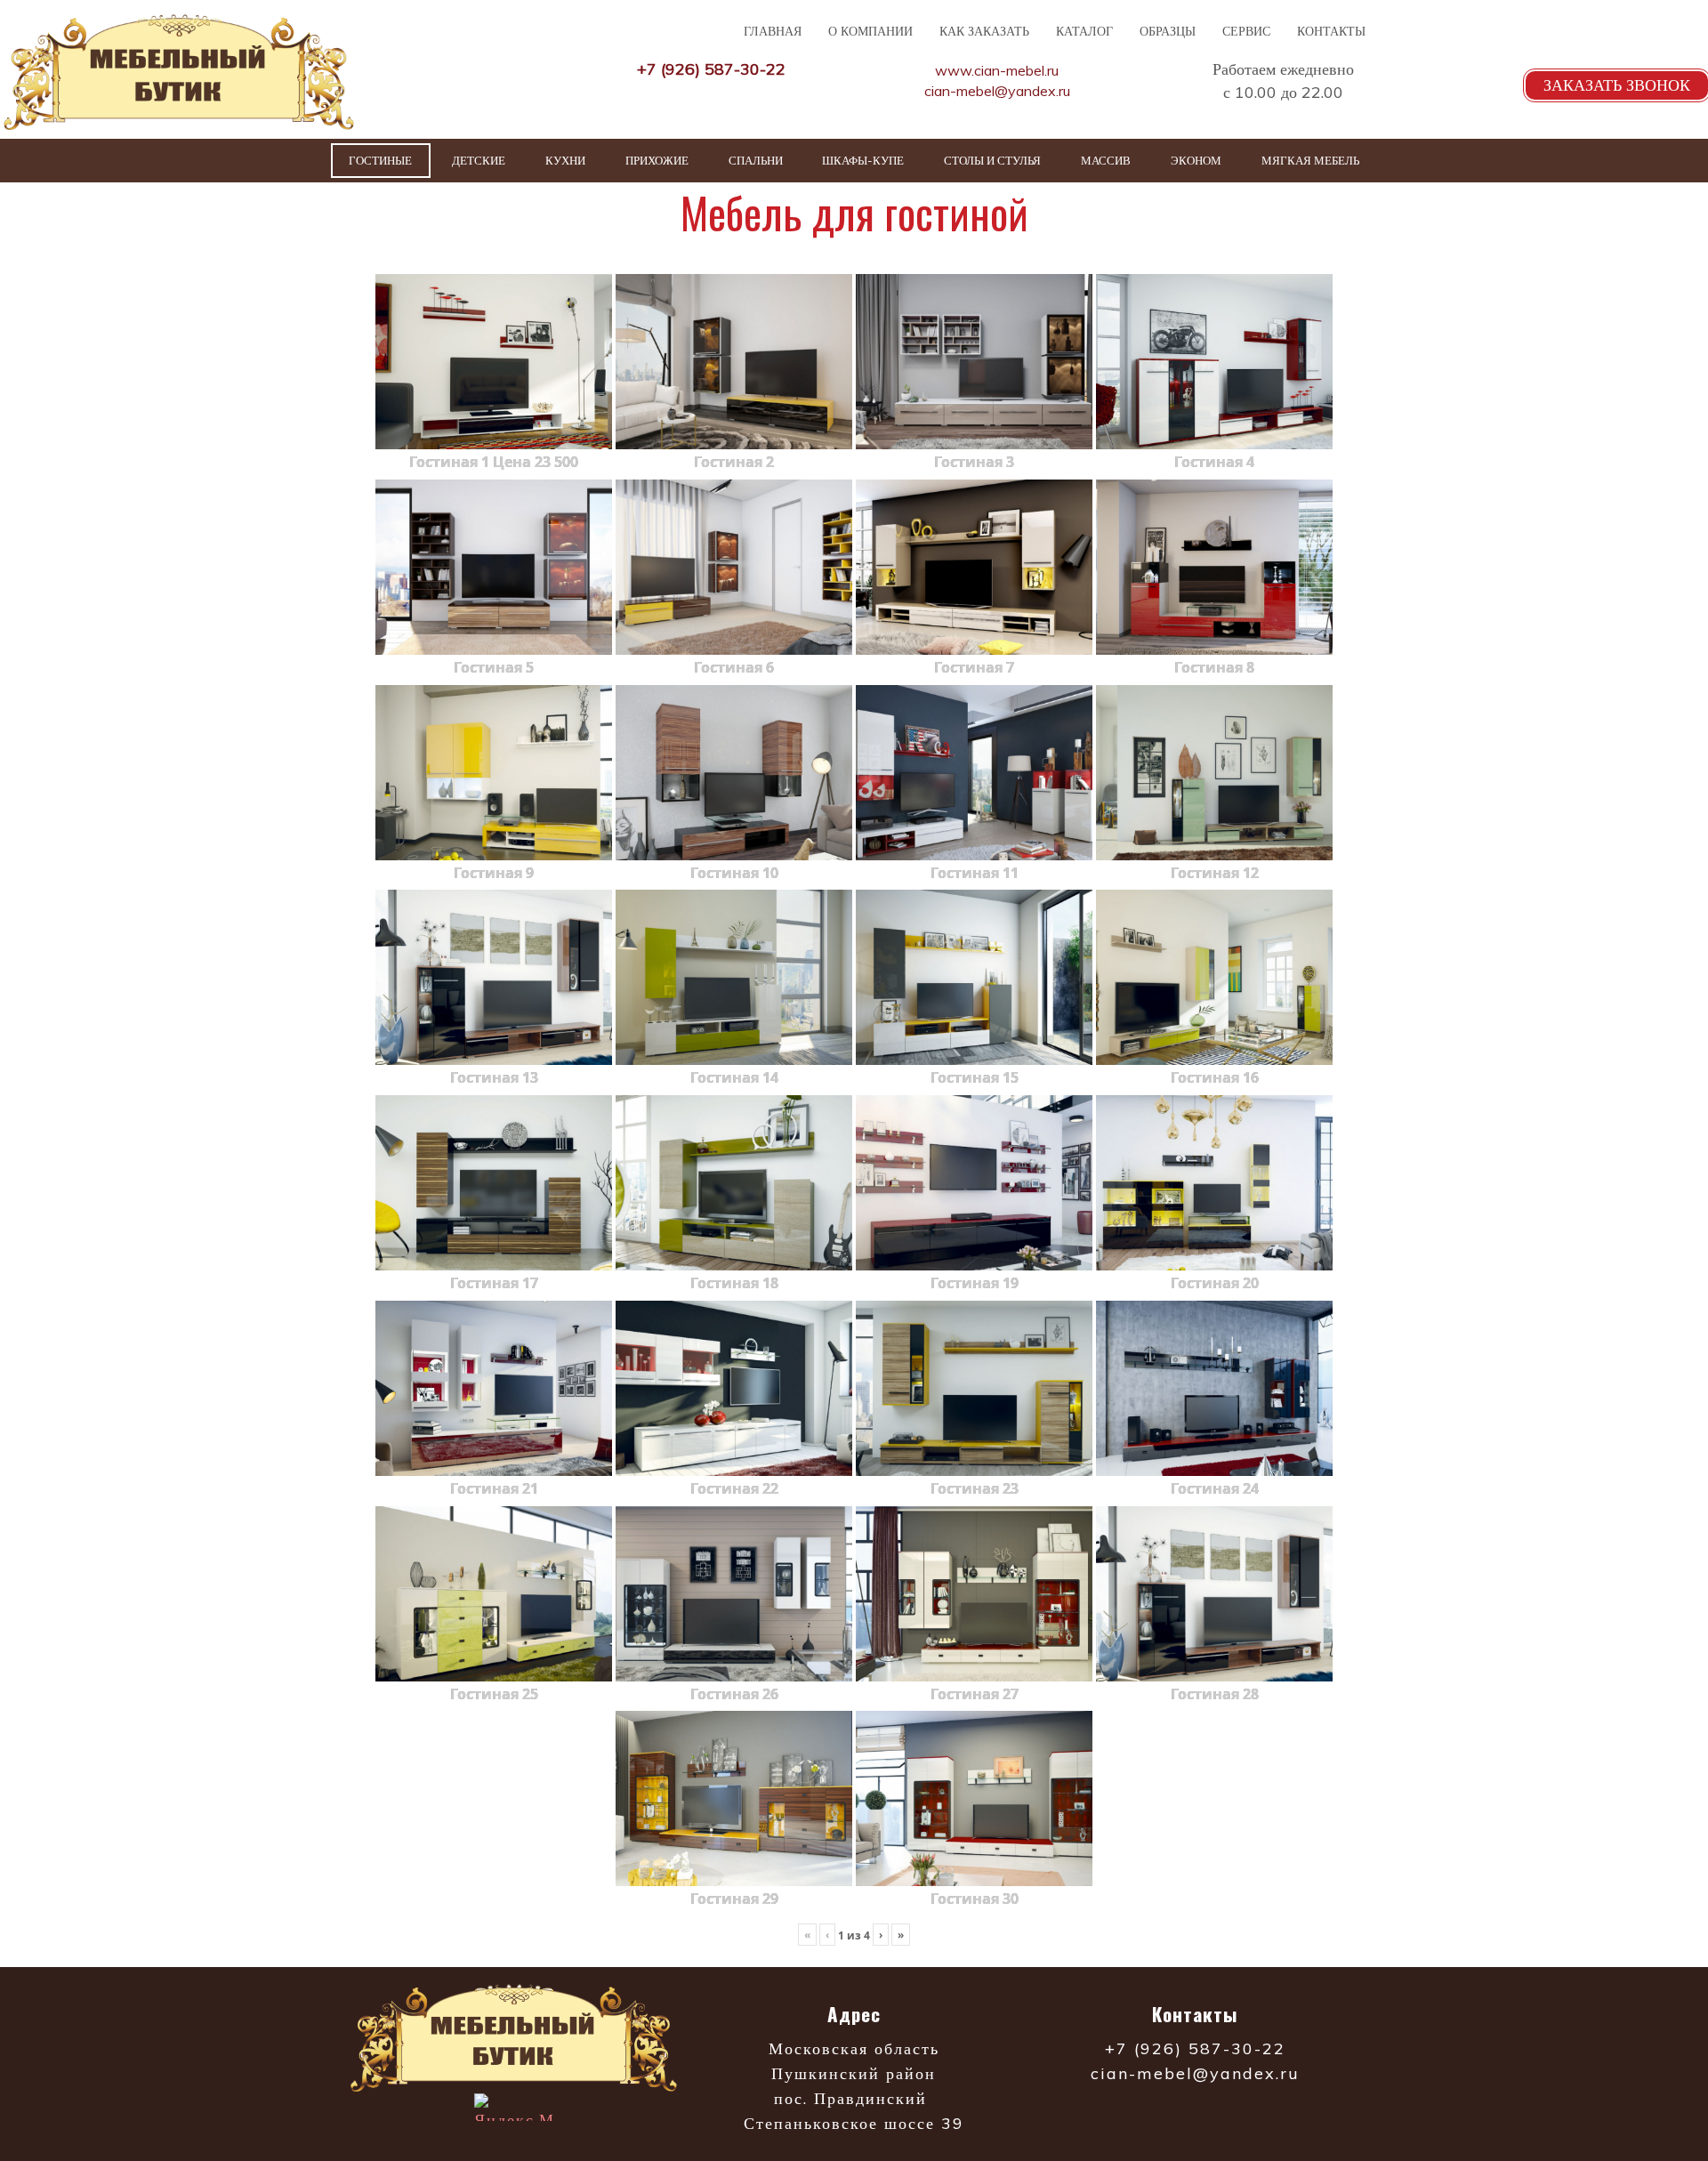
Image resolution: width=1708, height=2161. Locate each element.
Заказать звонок (1617, 85)
